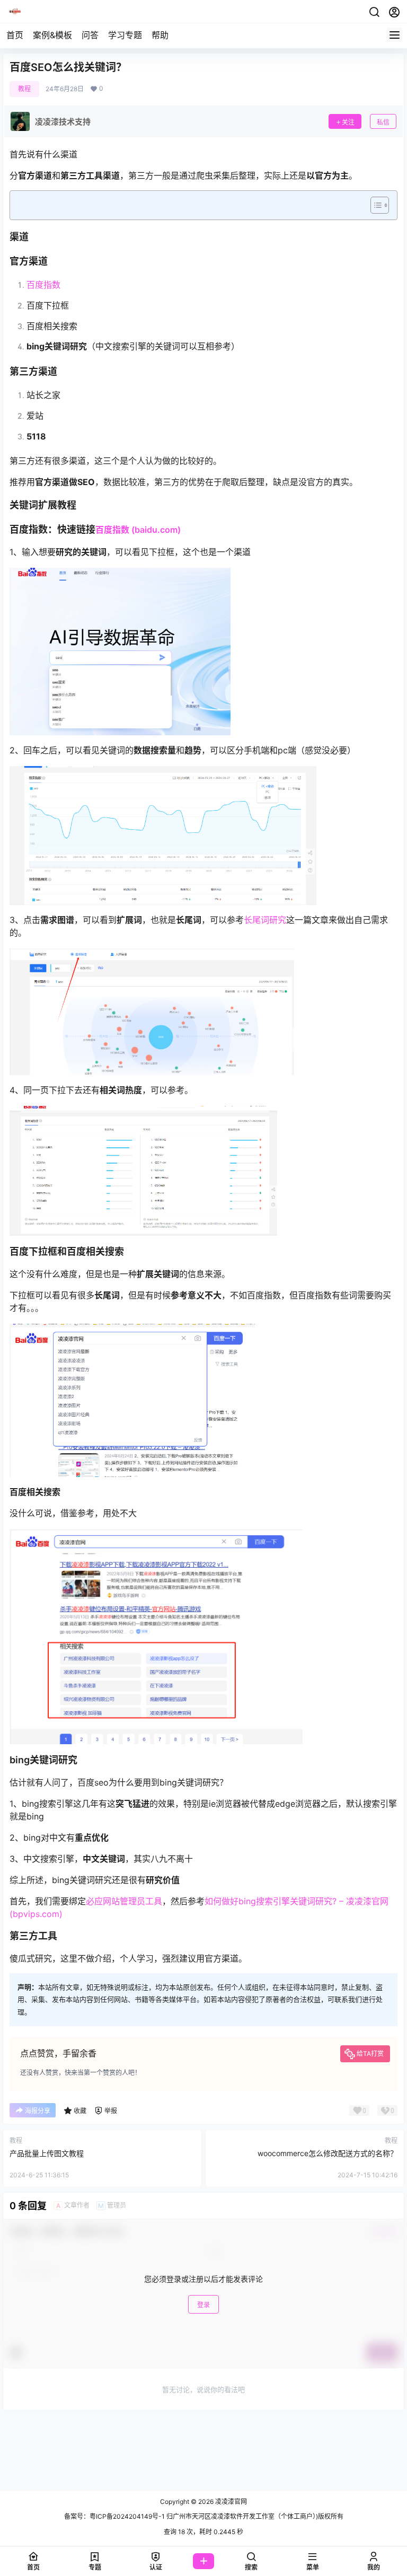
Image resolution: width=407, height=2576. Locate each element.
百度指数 (43, 285)
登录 (203, 2305)
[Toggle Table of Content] (374, 205)
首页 (15, 35)
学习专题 (125, 35)
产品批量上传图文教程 (47, 2153)
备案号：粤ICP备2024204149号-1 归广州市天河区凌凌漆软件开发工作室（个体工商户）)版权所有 (204, 2516)
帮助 (160, 35)
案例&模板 (52, 35)
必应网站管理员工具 (124, 1901)
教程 (24, 89)
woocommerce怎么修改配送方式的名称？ (328, 2153)
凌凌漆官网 (230, 2502)
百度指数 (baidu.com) (138, 530)
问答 (90, 35)
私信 (383, 122)
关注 (348, 122)
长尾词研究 (265, 920)
